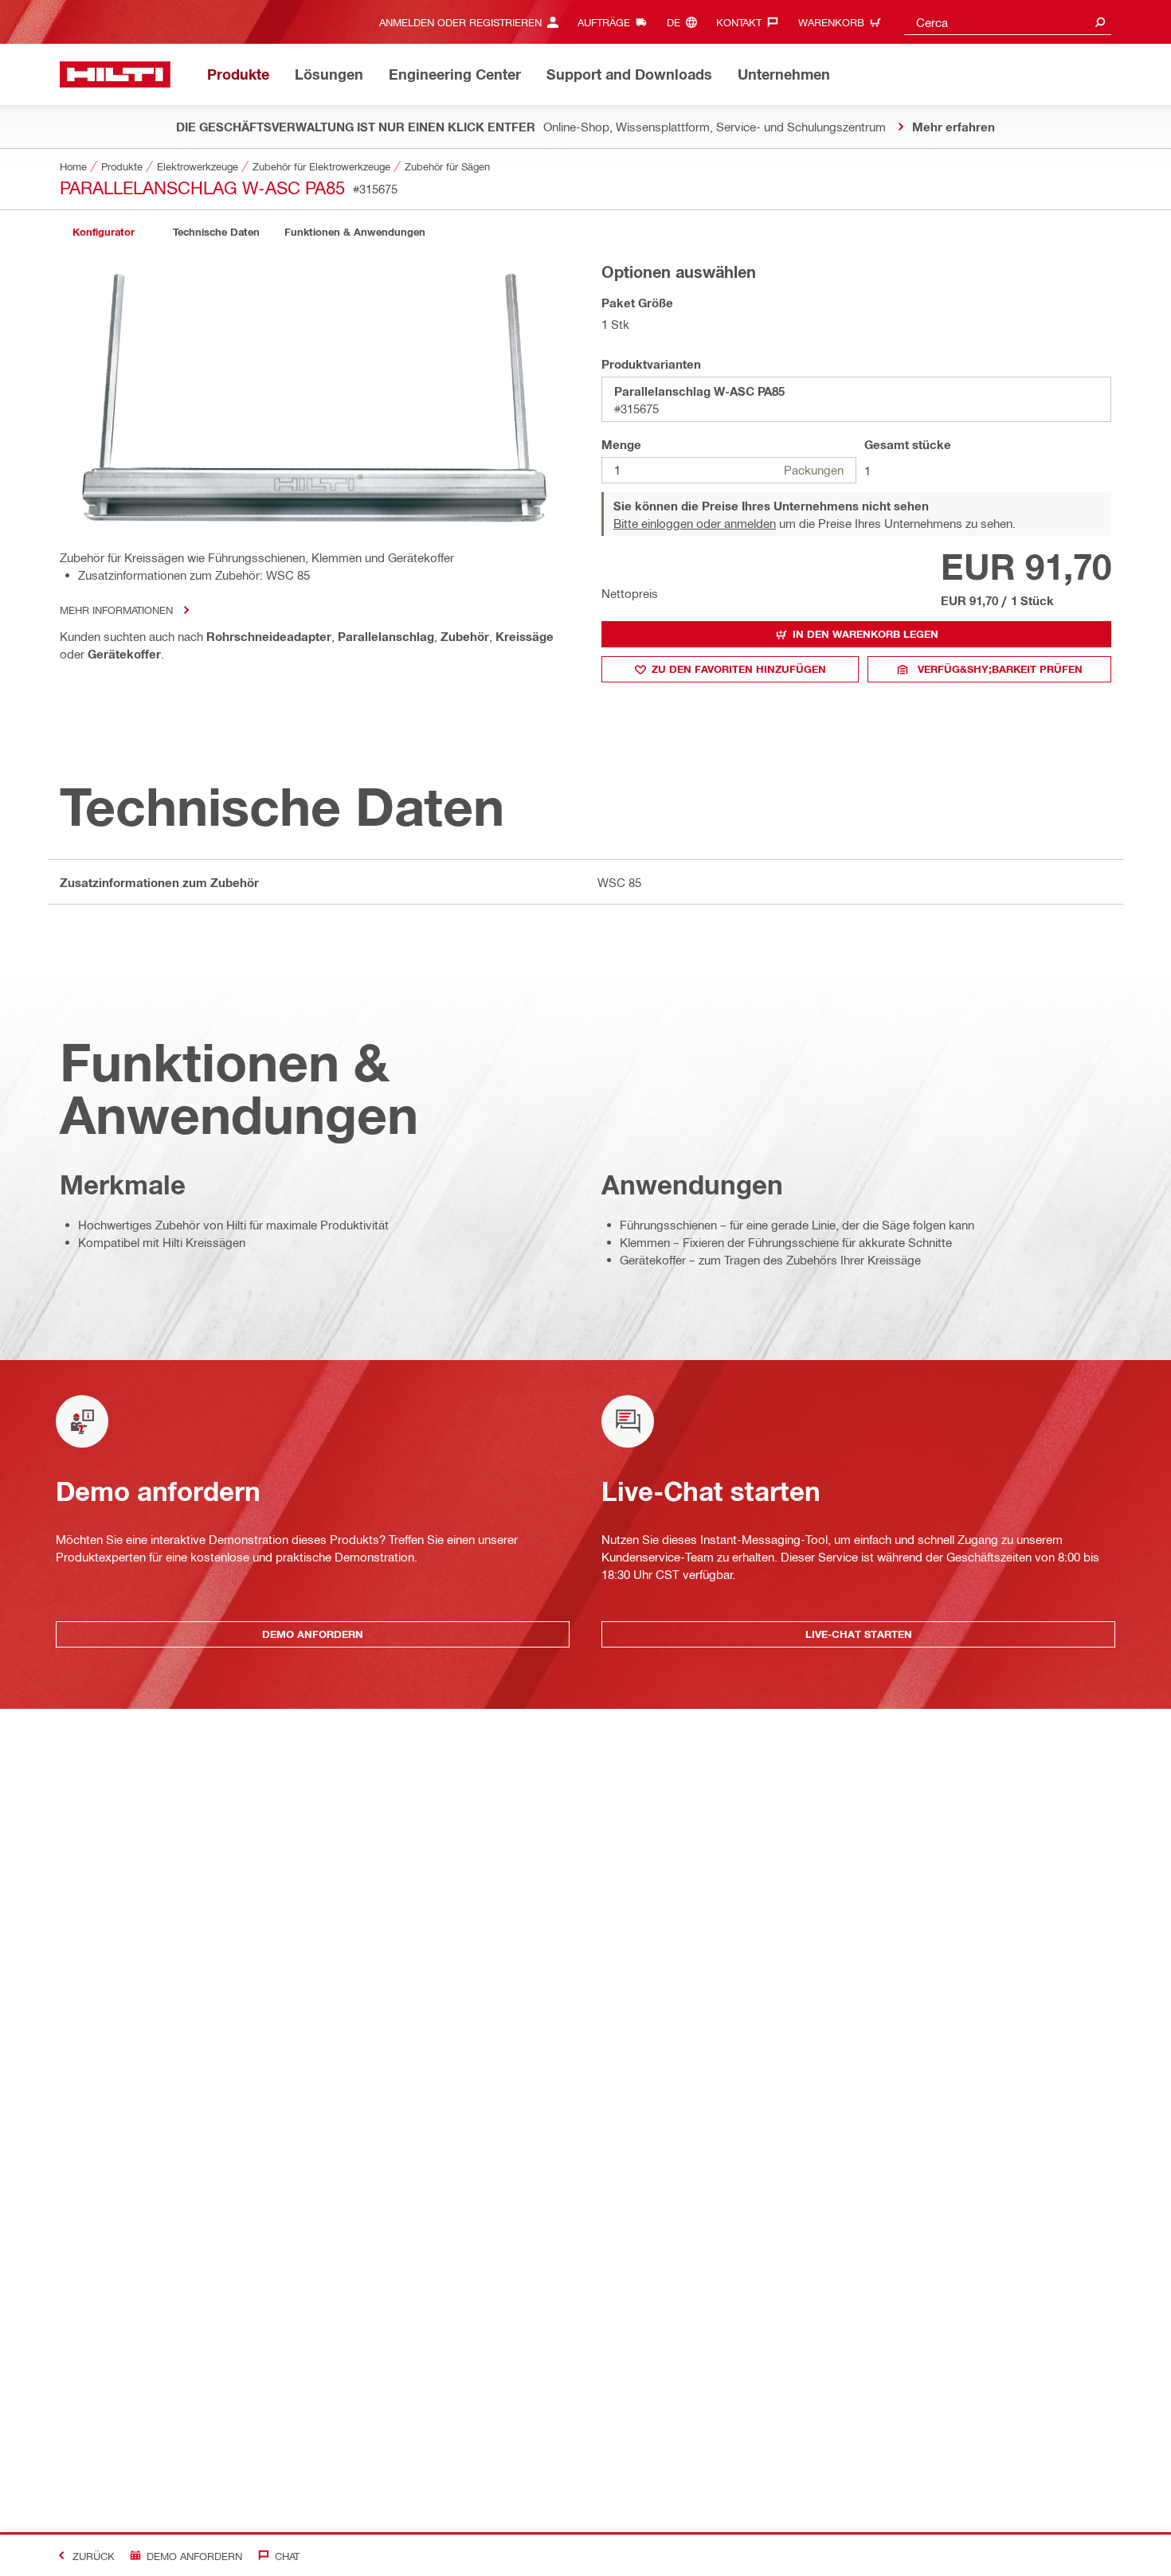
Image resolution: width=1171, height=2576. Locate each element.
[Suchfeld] (1100, 22)
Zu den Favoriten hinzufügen (739, 669)
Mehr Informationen (116, 610)
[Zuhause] (115, 74)
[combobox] (1008, 22)
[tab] (104, 232)
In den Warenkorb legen (866, 634)
